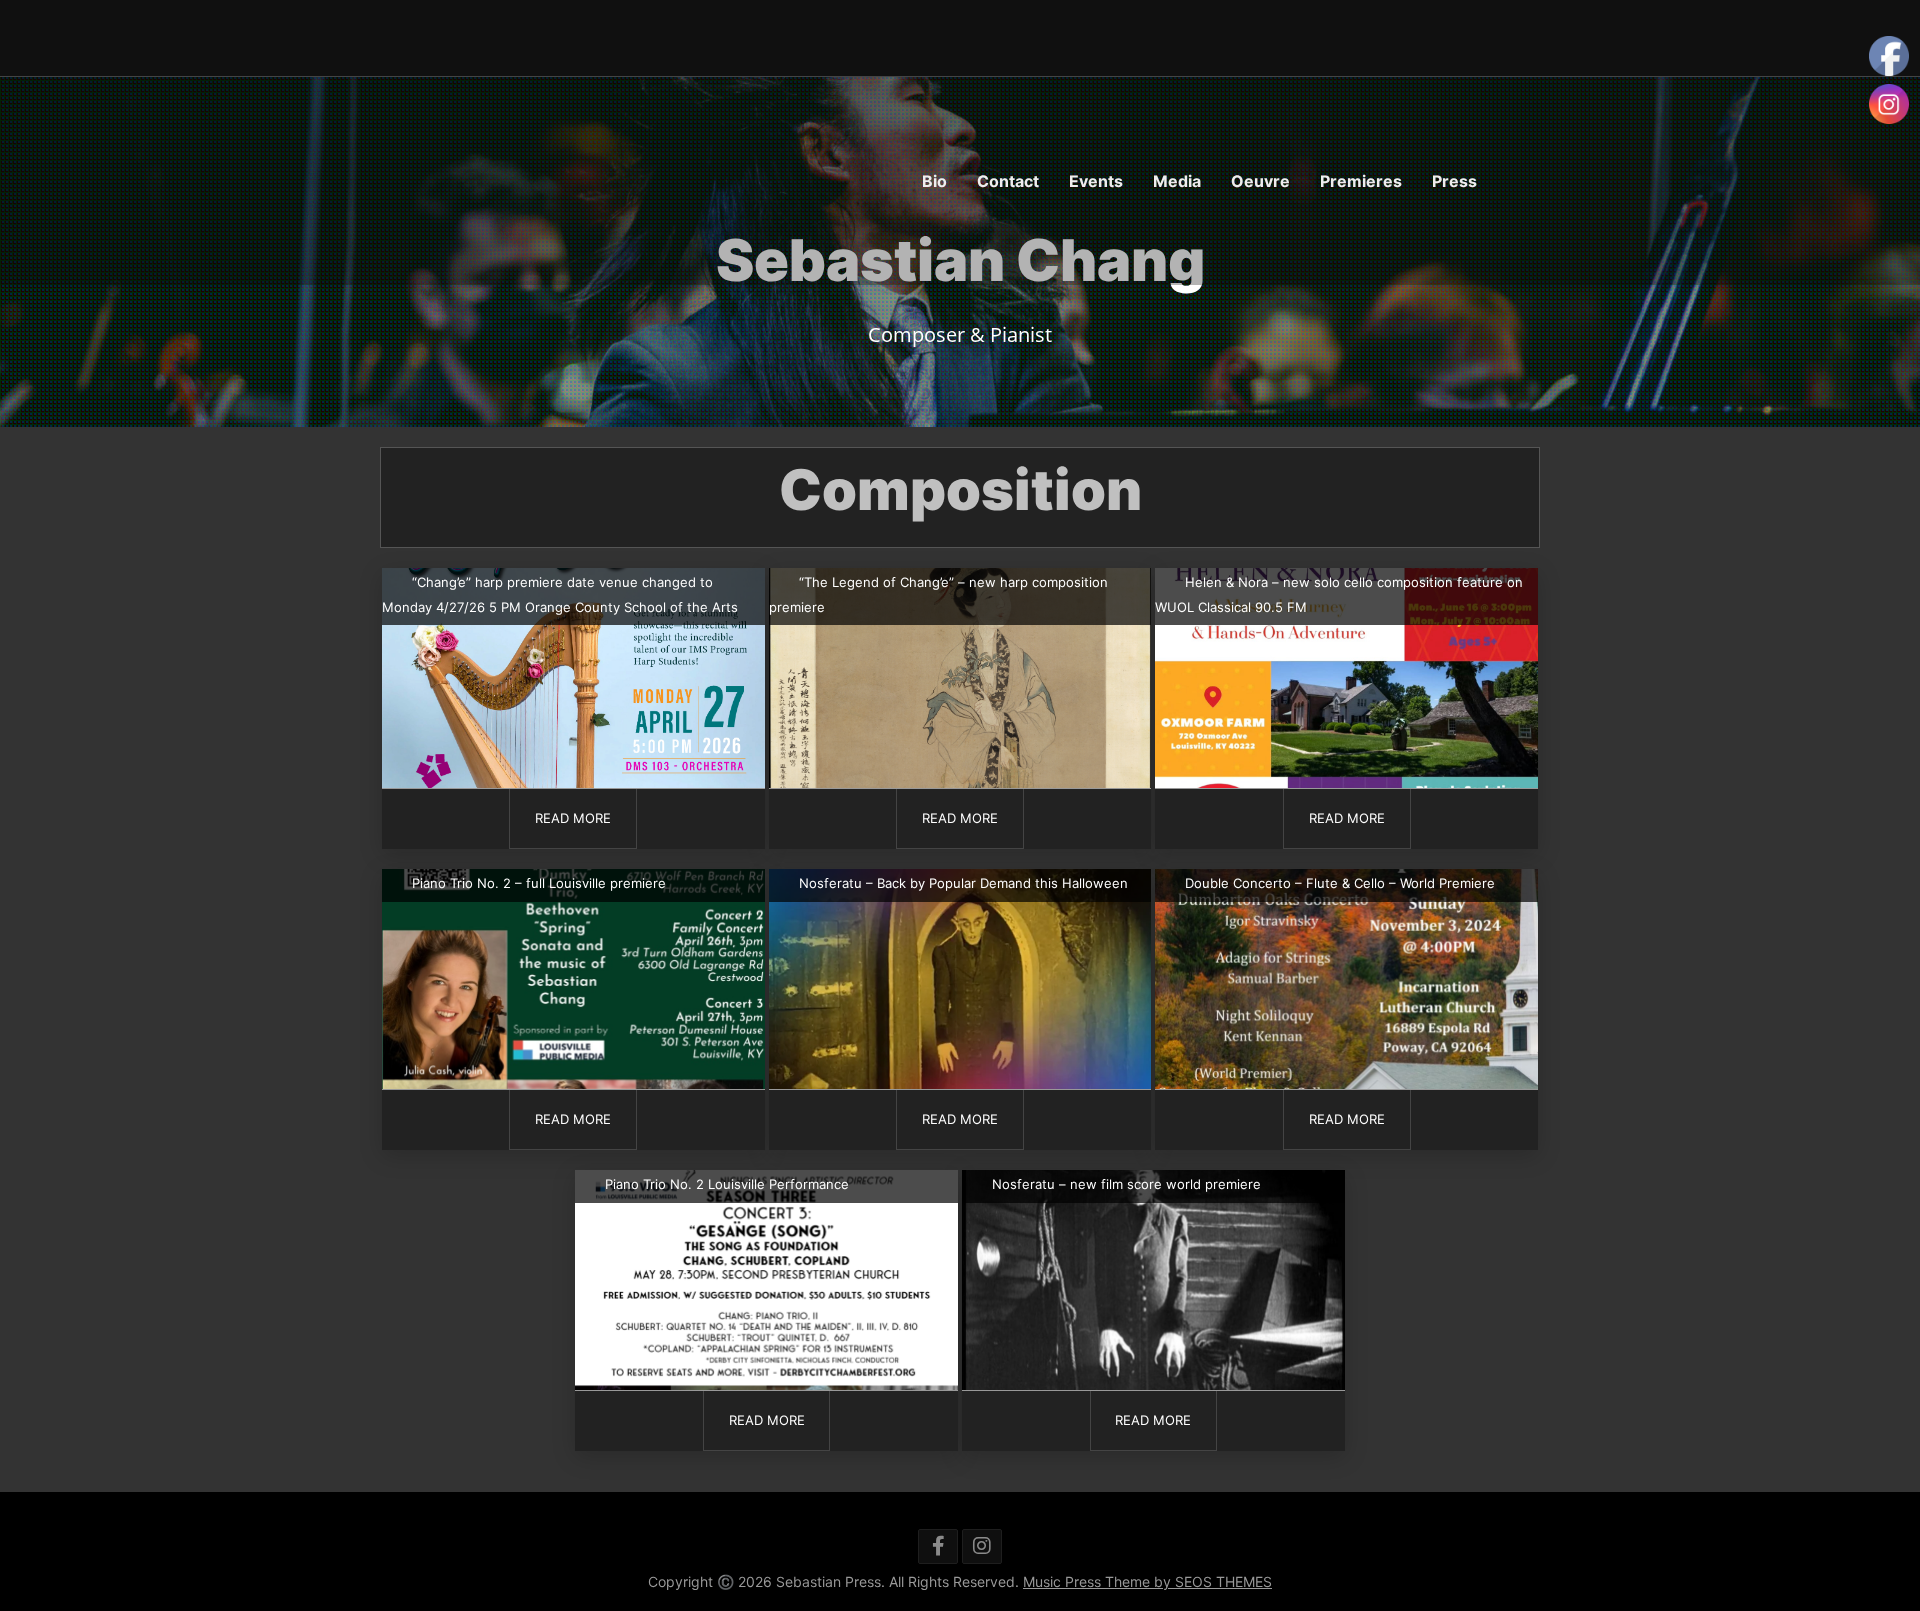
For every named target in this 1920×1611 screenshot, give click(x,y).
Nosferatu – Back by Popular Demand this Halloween (963, 883)
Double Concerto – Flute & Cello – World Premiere (1340, 883)
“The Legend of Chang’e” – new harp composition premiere (938, 594)
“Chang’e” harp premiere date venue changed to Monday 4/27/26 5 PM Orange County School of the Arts (560, 594)
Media (1177, 181)
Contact (1008, 181)
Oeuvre (1260, 181)
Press (1454, 181)
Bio (934, 181)
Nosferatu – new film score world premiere (1126, 1184)
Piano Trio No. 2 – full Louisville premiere (539, 883)
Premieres (1361, 181)
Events (1096, 181)
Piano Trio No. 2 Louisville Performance (727, 1184)
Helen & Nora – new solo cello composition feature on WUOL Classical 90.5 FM (1339, 594)
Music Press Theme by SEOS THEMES (1147, 1581)
